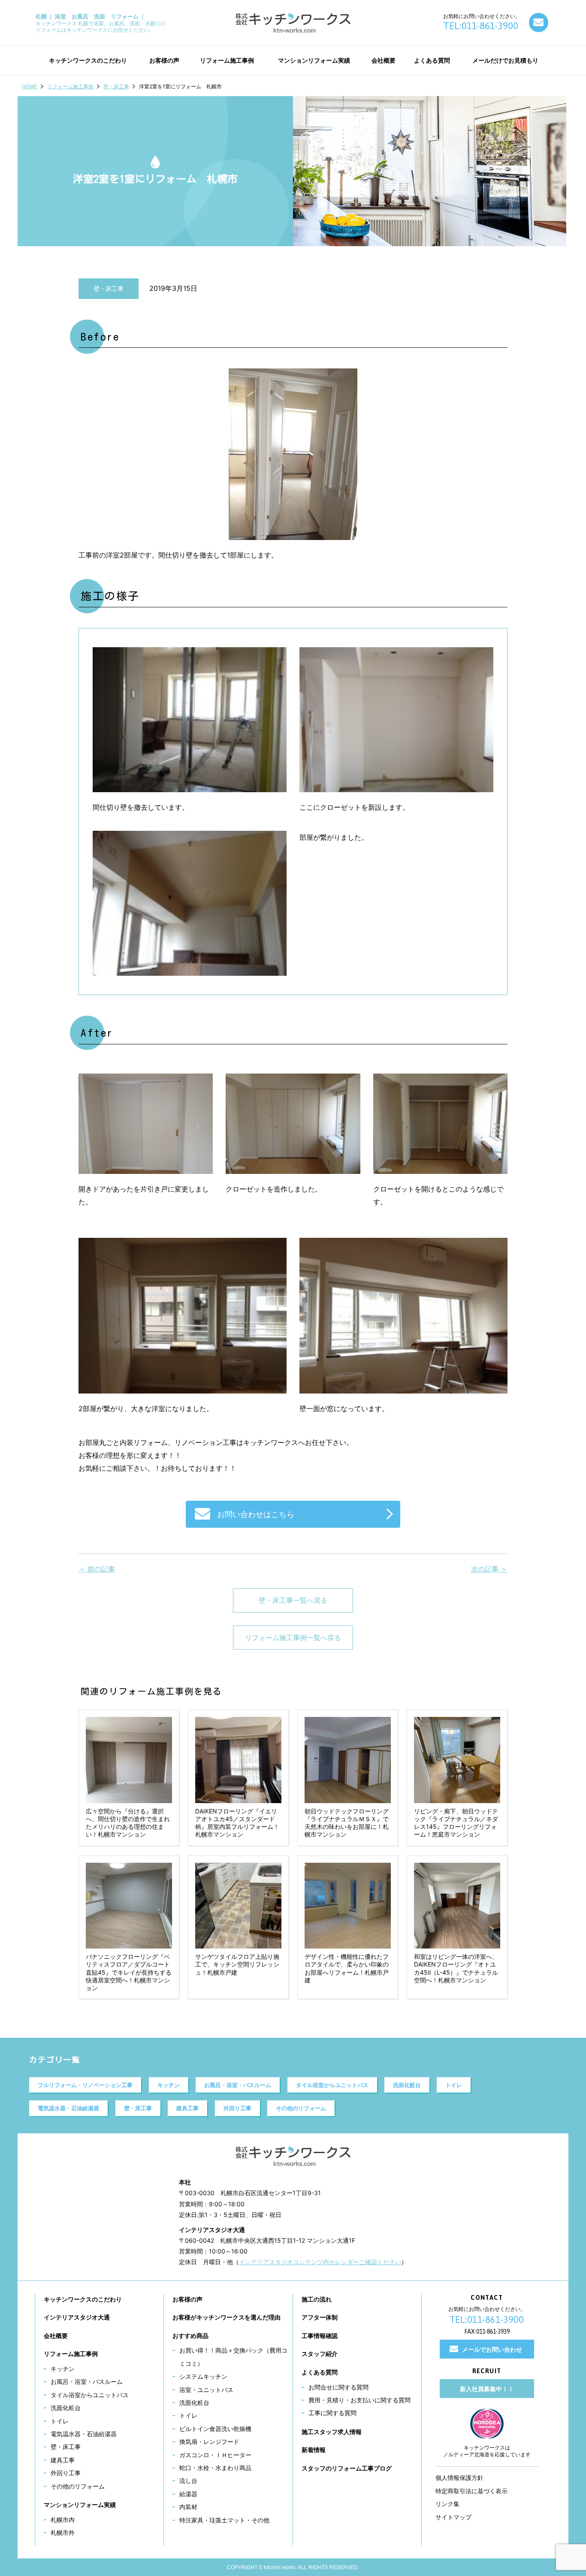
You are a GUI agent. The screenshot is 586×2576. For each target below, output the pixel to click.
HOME (30, 86)
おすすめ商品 (190, 2336)
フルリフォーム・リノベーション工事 (85, 2085)
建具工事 (187, 2108)
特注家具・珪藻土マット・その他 (224, 2520)
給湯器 (188, 2494)
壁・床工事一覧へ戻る (293, 1600)
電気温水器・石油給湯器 (68, 2108)
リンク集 (447, 2504)
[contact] (539, 23)
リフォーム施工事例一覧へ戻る (293, 1638)
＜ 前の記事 (97, 1569)
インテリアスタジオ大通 (77, 2317)
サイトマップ (453, 2517)
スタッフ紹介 (320, 2354)
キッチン (169, 2085)
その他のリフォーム (301, 2108)
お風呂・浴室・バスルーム (238, 2085)
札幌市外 (63, 2532)
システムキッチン (203, 2376)
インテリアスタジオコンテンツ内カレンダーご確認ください (320, 2262)
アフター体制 (320, 2317)
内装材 (188, 2507)
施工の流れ (317, 2299)
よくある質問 (320, 2372)
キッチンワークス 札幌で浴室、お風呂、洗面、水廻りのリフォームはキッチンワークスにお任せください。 (101, 23)
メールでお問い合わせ (492, 2349)
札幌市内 (63, 2520)
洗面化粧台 (407, 2085)
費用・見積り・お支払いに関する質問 (359, 2400)
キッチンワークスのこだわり (83, 2299)
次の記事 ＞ (489, 1569)
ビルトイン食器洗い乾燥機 (215, 2429)
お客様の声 (187, 2299)
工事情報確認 (320, 2336)
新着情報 (314, 2450)
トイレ (454, 2085)
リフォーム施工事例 (70, 86)
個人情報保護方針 (459, 2478)
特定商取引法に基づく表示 (471, 2491)
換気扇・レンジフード (209, 2442)
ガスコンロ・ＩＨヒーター (215, 2455)
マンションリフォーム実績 (80, 2505)
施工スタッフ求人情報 (332, 2432)
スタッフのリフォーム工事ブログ (347, 2468)
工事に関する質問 (332, 2413)
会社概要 (56, 2336)
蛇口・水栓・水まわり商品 (215, 2468)
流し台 (188, 2481)
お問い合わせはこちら (256, 1514)
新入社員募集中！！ (487, 2389)
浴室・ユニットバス (206, 2390)
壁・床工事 (116, 86)
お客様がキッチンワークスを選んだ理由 (227, 2317)
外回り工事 (237, 2108)
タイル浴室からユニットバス (332, 2085)
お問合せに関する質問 (338, 2387)
